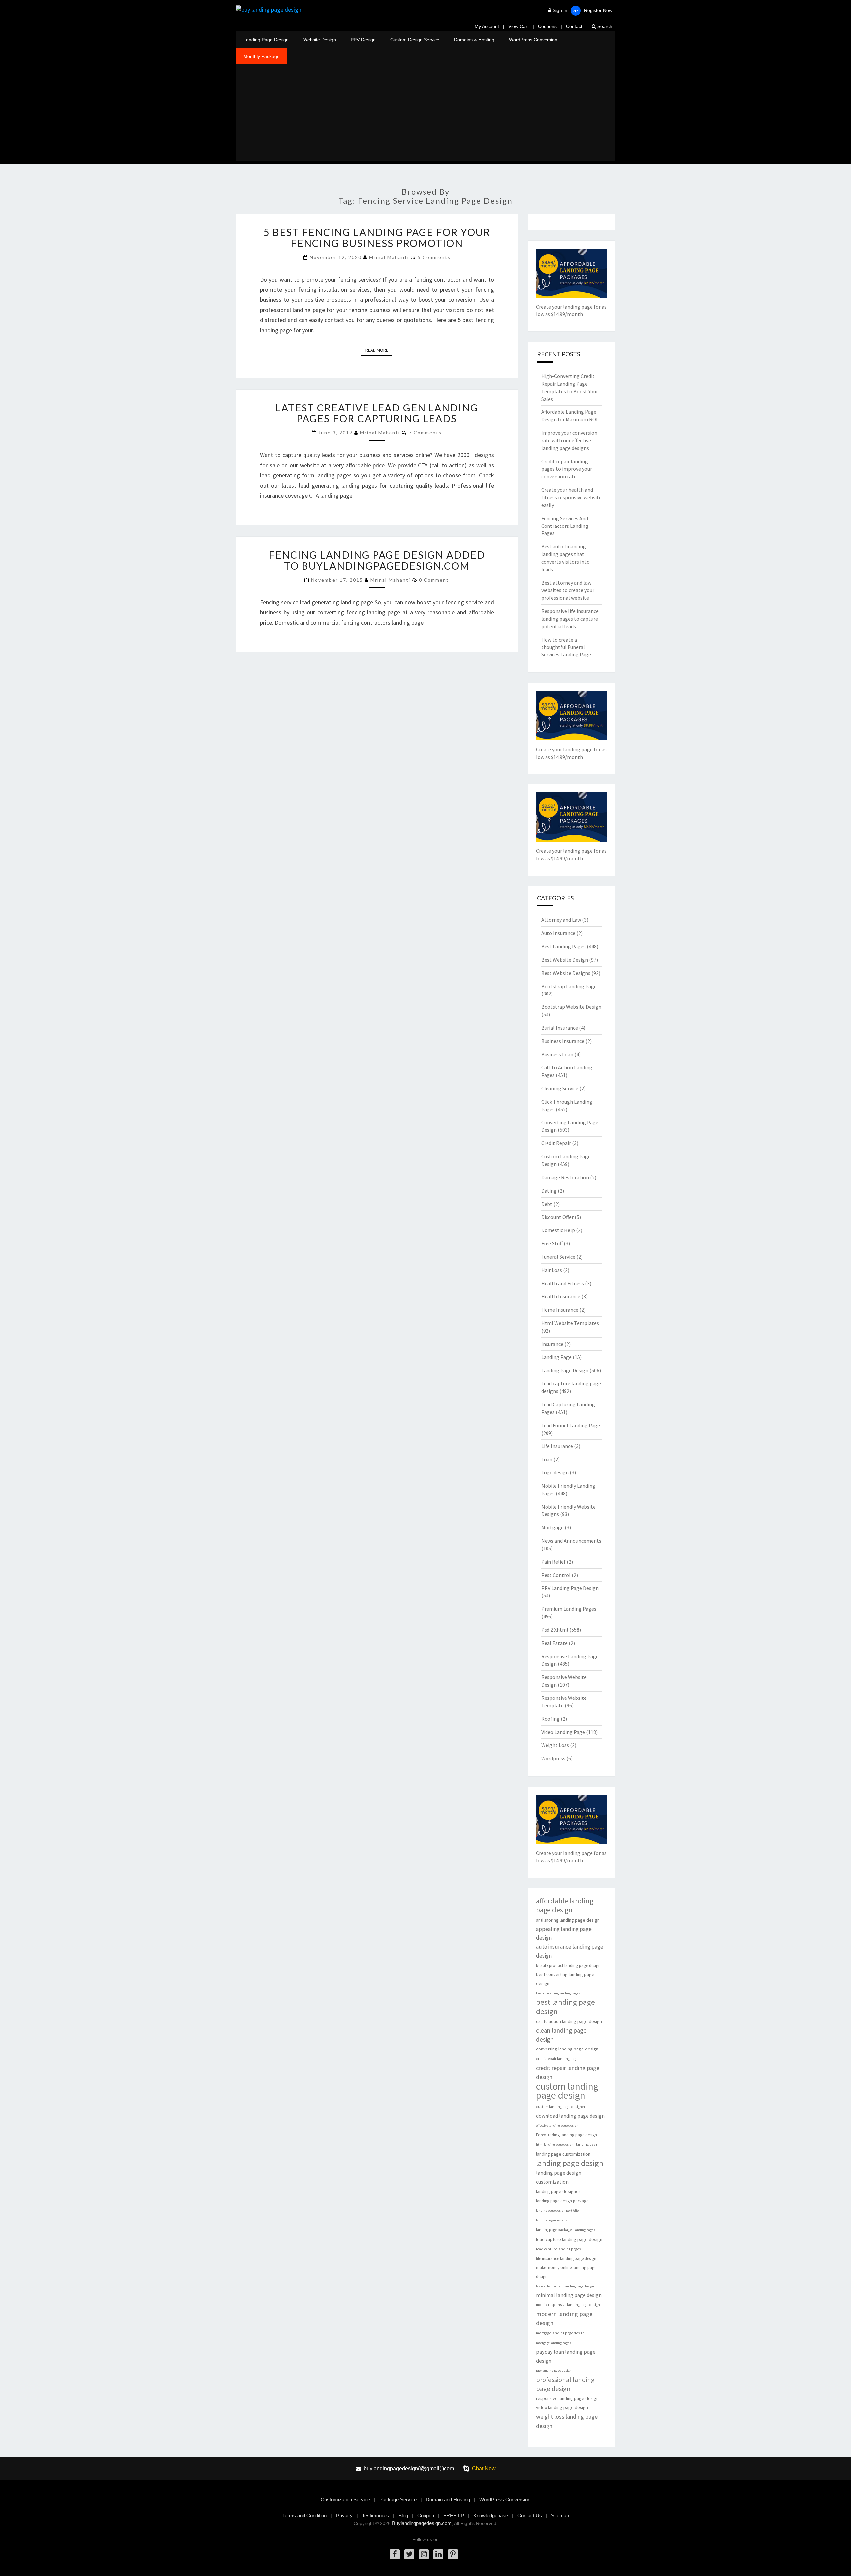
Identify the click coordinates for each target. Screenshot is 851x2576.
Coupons (547, 26)
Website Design (320, 40)
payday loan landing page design (566, 2356)
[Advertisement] (425, 114)
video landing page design (562, 2407)
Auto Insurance (558, 933)
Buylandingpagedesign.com (422, 2523)
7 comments (425, 433)
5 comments (434, 257)
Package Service (398, 2499)
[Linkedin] (438, 2554)
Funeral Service (558, 1257)
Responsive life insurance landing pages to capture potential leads (570, 619)
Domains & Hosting (474, 40)
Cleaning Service (560, 1088)
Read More (379, 350)
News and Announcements (571, 1541)
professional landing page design (565, 2384)
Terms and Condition (304, 2515)
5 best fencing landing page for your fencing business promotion (377, 237)
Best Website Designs (566, 973)
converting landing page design (567, 2049)
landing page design (570, 2163)
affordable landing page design (565, 1905)
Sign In (560, 10)
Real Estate (554, 1643)
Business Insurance (563, 1041)
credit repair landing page (557, 2059)
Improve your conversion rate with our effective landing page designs (569, 440)
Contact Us (530, 2515)
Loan (547, 1459)
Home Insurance (560, 1310)
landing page (587, 2144)
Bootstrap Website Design (571, 1007)
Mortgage (552, 1527)
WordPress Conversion (533, 40)
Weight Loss (555, 1745)
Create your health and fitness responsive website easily (571, 497)
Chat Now (484, 2468)
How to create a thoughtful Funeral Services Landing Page (566, 647)
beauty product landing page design (568, 1966)
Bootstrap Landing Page (569, 986)
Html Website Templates (570, 1323)
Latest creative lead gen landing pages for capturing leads (377, 413)
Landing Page (556, 1357)
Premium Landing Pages (569, 1609)
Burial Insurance (560, 1028)
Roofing (550, 1719)
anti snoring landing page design (568, 1920)
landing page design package (562, 2201)
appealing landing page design (564, 1933)
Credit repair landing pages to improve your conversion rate (567, 469)
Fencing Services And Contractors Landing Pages (565, 526)
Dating (549, 1191)
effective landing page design (557, 2125)
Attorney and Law (561, 920)
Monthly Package (261, 56)
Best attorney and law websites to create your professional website (568, 590)
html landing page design (555, 2144)
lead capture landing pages (558, 2249)
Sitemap (560, 2515)
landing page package (554, 2230)
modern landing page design (564, 2318)
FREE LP (454, 2515)
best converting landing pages (558, 1993)
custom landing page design (567, 2091)
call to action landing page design (569, 2021)
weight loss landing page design (567, 2421)
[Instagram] (424, 2554)
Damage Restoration (565, 1177)
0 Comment (434, 580)
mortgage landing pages (553, 2343)
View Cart (518, 26)
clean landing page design (561, 2035)
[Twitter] (409, 2554)
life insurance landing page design (566, 2258)
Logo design (555, 1472)
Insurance (552, 1344)
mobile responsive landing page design (568, 2305)
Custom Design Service (415, 40)
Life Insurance (557, 1446)
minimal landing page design (569, 2295)
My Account (487, 26)
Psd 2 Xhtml (555, 1630)
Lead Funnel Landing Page (571, 1425)
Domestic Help (558, 1230)
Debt (547, 1204)
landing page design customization (559, 2177)
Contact (574, 26)
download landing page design (570, 2116)
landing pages (585, 2230)
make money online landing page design (566, 2272)
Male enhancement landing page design (565, 2286)
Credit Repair (556, 1143)
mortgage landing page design (560, 2333)
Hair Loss (552, 1270)
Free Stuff (552, 1243)
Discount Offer (557, 1217)
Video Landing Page (563, 1732)
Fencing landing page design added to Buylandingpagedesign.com (377, 560)
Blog (403, 2515)
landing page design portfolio (557, 2211)
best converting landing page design (565, 1979)
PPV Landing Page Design (570, 1588)
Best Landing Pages (563, 946)
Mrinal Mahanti (389, 257)
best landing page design (565, 2007)
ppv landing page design (554, 2370)
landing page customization (563, 2154)
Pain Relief (553, 1562)
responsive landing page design (567, 2398)
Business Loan (557, 1054)
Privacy (344, 2515)
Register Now (598, 10)
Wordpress (553, 1758)
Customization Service (345, 2499)
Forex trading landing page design (566, 2135)
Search (604, 26)
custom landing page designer (561, 2107)
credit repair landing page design (568, 2072)
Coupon (426, 2515)
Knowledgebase (491, 2515)
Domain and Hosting (448, 2499)
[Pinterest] (453, 2554)
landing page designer (558, 2191)
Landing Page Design (266, 40)
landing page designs (551, 2220)
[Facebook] (395, 2554)
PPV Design (363, 40)
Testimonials (375, 2515)
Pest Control (556, 1575)
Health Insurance (561, 1296)
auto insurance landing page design (570, 1951)
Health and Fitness (563, 1283)
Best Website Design (565, 960)
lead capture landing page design (569, 2239)
